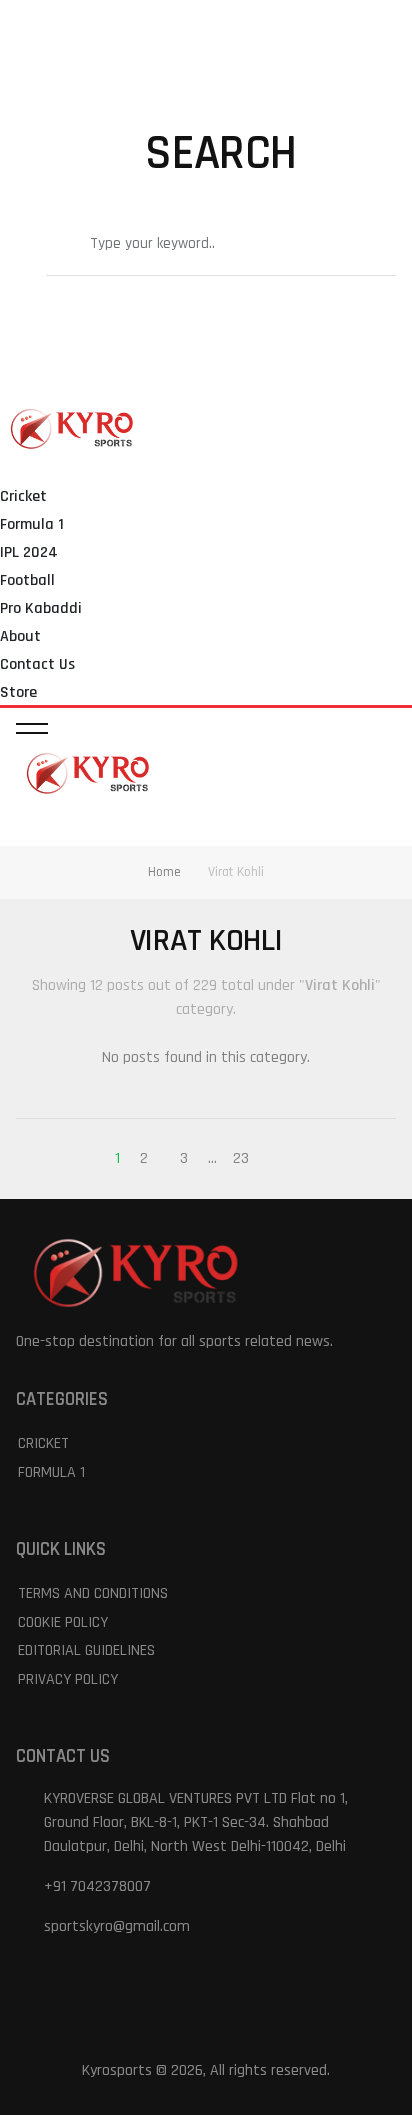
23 (241, 1158)
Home (164, 872)
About (20, 636)
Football (27, 580)
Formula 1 (32, 524)
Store (18, 692)
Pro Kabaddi (41, 608)
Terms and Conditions (93, 1593)
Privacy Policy (68, 1679)
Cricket (23, 496)
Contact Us (37, 664)
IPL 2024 (29, 552)
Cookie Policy (63, 1622)
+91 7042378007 (97, 1886)
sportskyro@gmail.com (117, 1926)
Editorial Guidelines (86, 1650)
